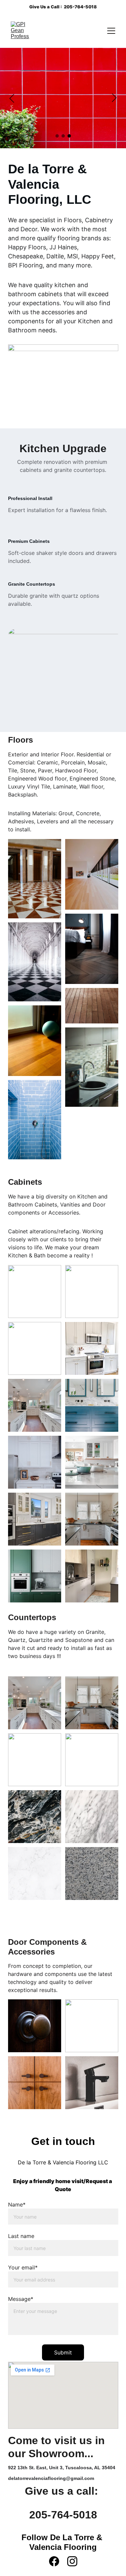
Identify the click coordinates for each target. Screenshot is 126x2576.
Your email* (23, 2267)
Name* (17, 2205)
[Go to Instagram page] (72, 2561)
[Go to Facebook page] (54, 2561)
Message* (21, 2299)
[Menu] (111, 31)
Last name (21, 2236)
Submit (63, 2352)
